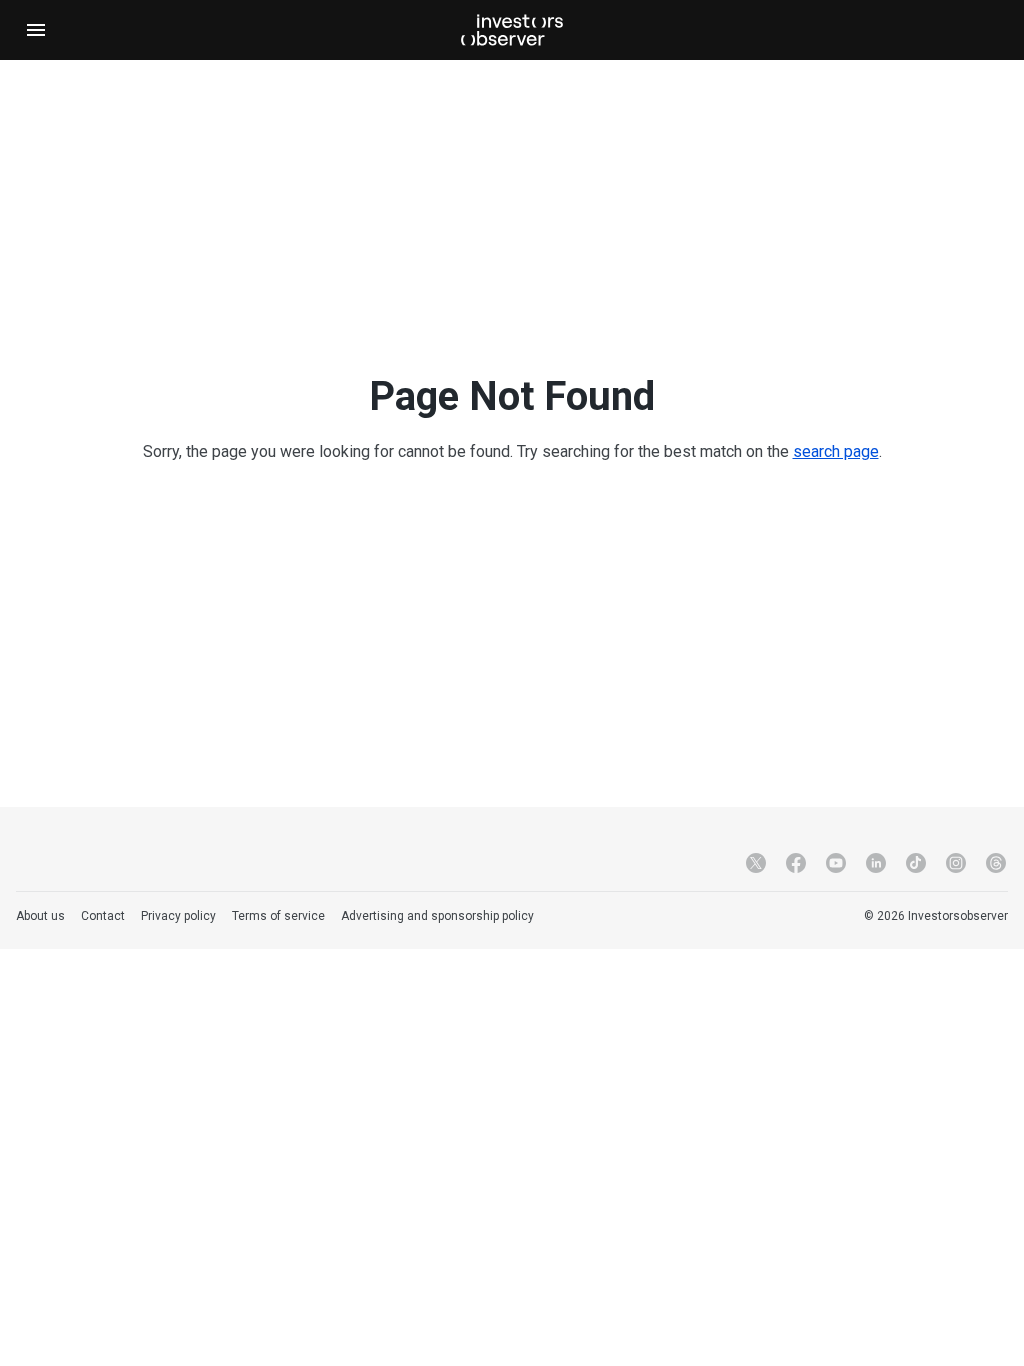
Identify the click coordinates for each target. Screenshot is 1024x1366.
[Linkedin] (876, 863)
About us (40, 916)
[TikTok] (916, 863)
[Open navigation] (36, 30)
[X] (756, 863)
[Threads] (996, 863)
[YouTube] (836, 863)
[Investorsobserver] (512, 30)
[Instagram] (956, 863)
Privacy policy (178, 916)
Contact (103, 916)
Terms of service (278, 916)
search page (836, 451)
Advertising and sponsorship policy (437, 916)
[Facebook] (796, 863)
